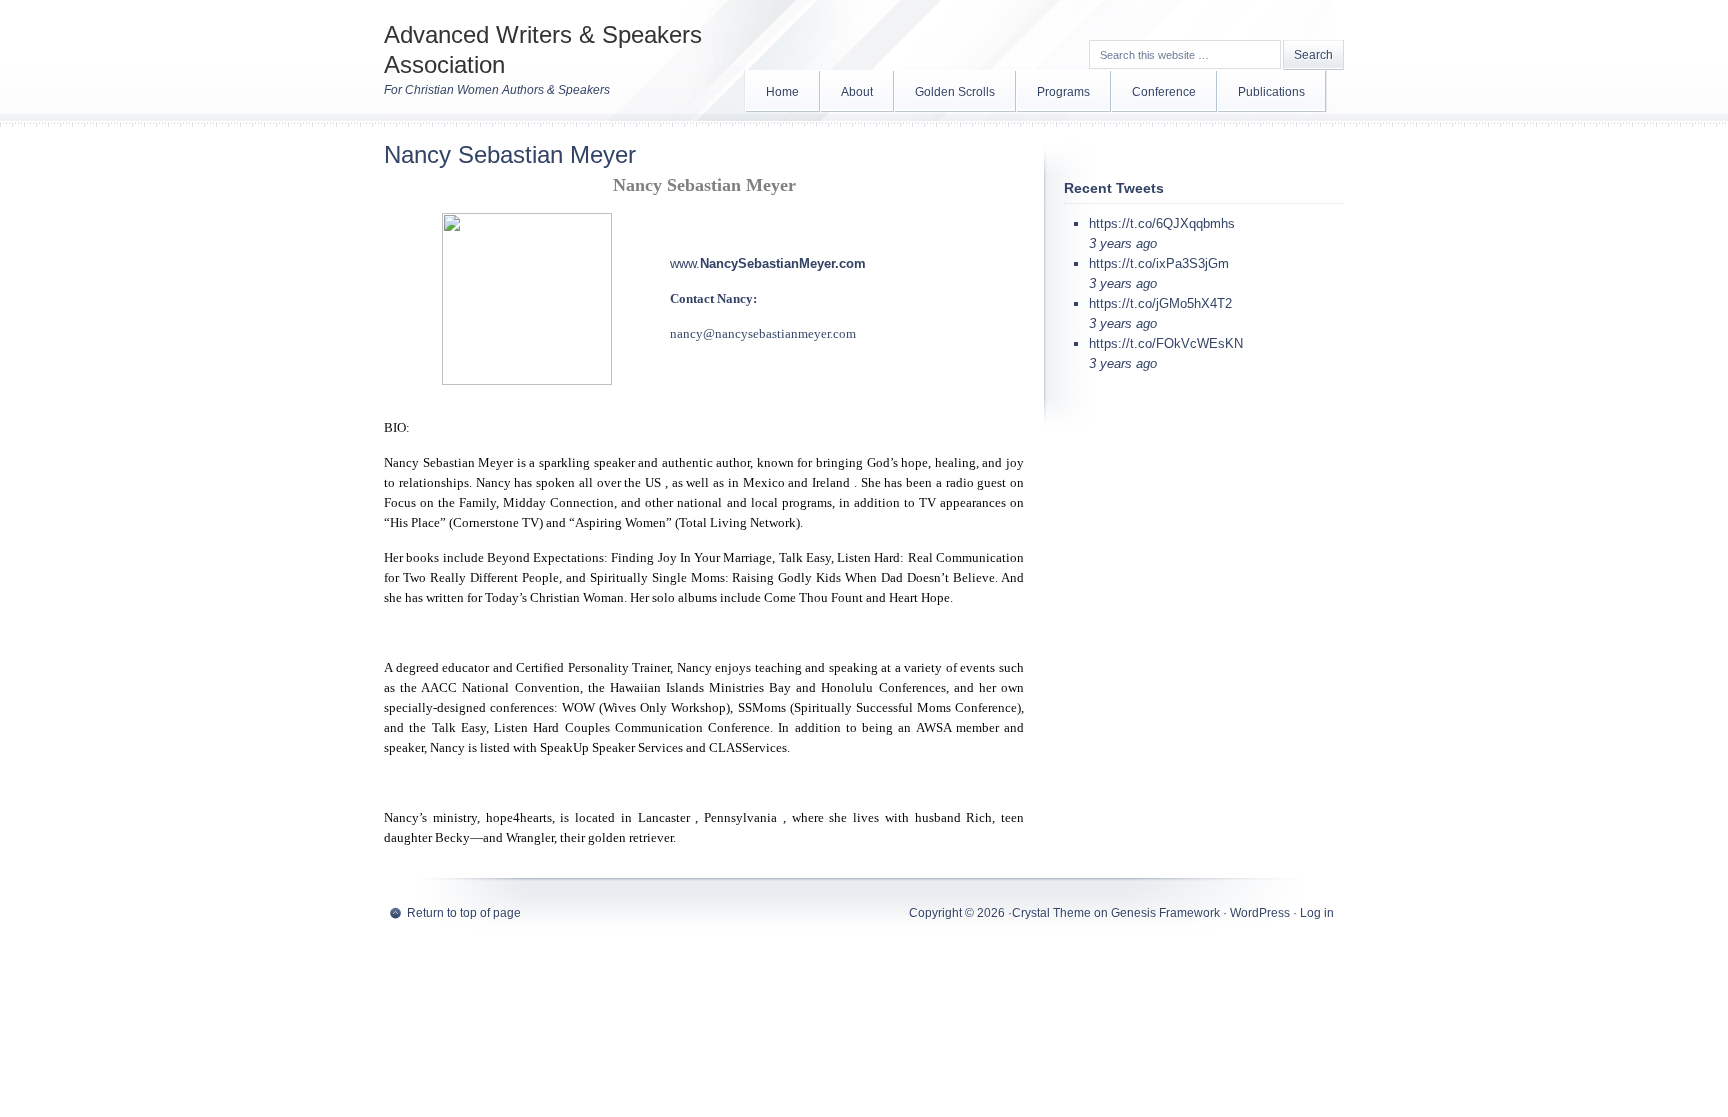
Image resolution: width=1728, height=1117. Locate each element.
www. (685, 263)
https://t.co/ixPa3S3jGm (1159, 263)
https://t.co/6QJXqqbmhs (1162, 223)
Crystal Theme (1051, 913)
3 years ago (1123, 243)
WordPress (1260, 913)
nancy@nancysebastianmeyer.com (763, 333)
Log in (1317, 913)
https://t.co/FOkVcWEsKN (1166, 343)
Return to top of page (464, 913)
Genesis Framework (1165, 913)
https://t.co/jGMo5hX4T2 (1160, 303)
